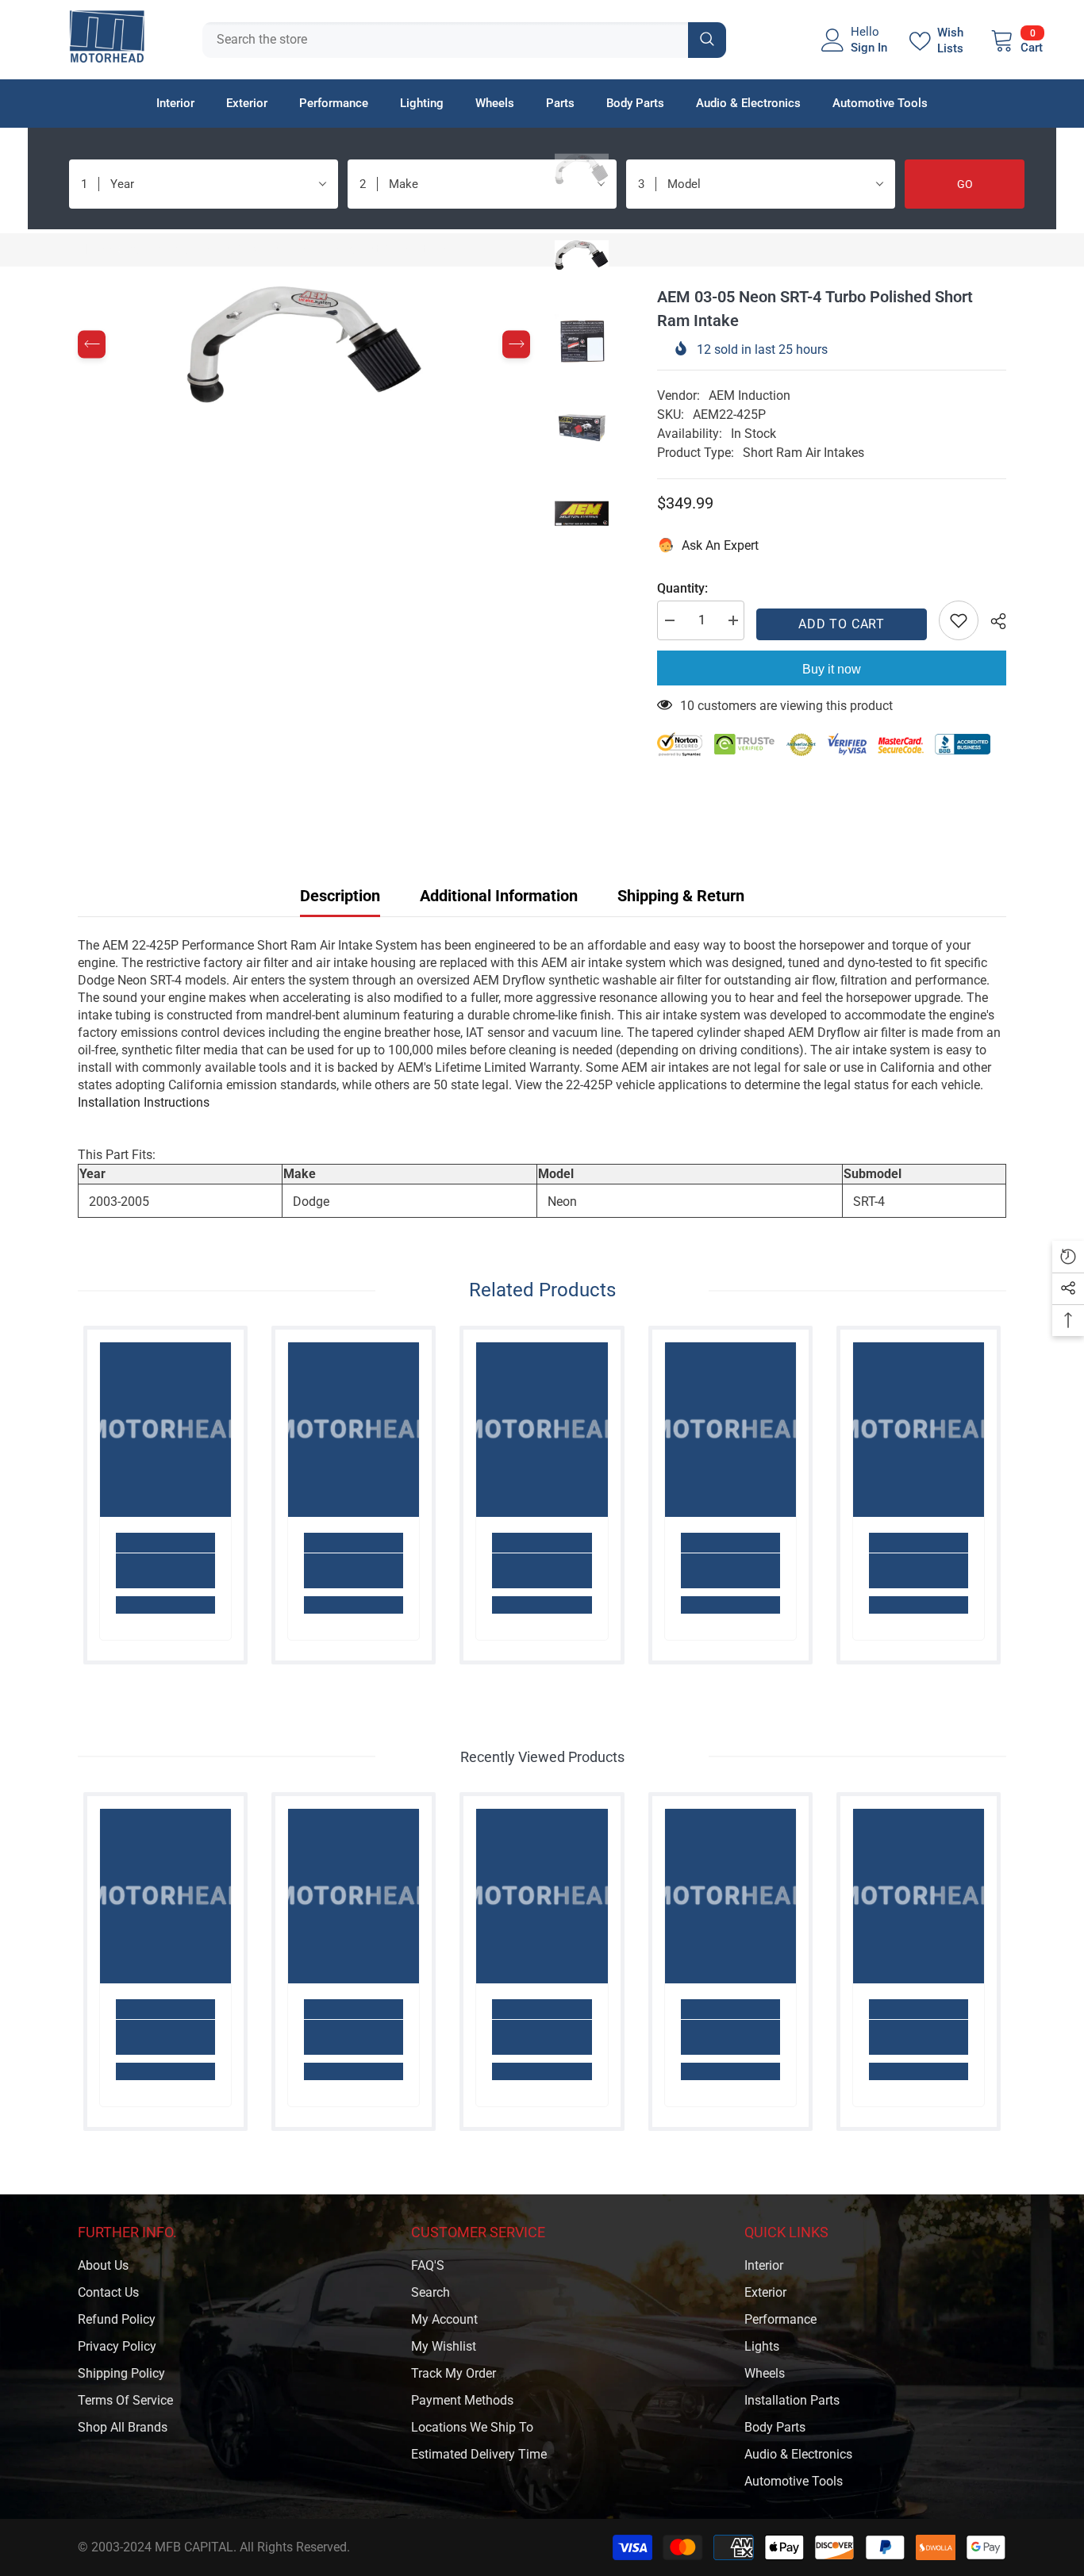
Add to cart (842, 624)
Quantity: (682, 588)
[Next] (516, 345)
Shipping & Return (681, 896)
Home (94, 250)
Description (340, 896)
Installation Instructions (144, 1102)
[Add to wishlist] (959, 620)
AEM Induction (750, 395)
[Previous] (92, 345)
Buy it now (832, 669)
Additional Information (499, 896)
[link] (165, 1571)
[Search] (464, 40)
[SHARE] (992, 621)
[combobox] (445, 40)
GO (965, 184)
